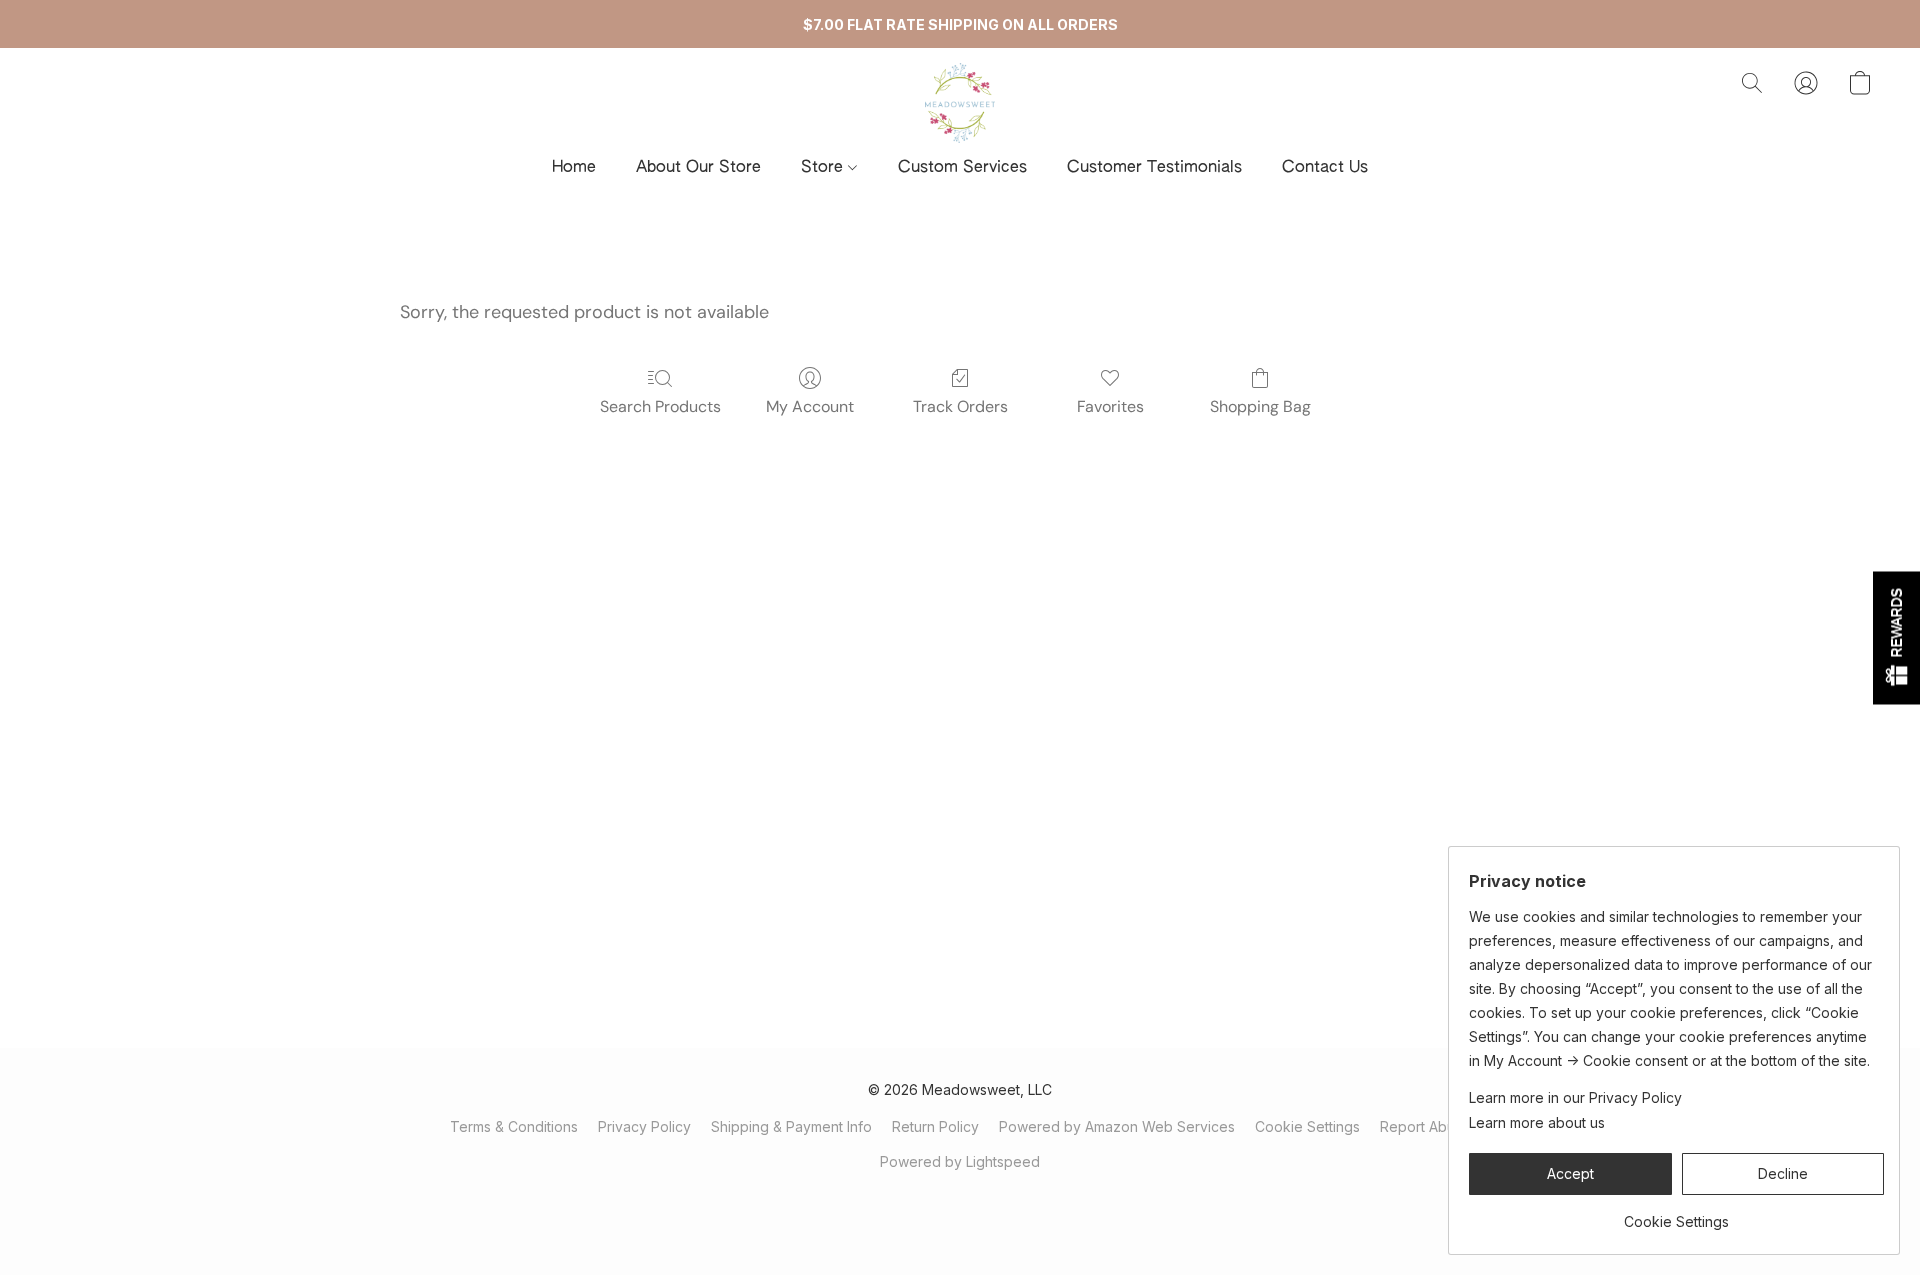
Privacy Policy (644, 1126)
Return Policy (935, 1126)
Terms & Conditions (514, 1126)
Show (1896, 637)
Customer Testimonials (1154, 168)
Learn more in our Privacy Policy (1575, 1097)
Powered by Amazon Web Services (1117, 1126)
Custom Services (962, 168)
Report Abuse (1425, 1126)
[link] (1676, 1214)
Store (824, 168)
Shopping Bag (1260, 406)
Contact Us (1325, 168)
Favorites (1110, 406)
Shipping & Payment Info (791, 1126)
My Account (810, 406)
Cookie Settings (1307, 1126)
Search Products (660, 406)
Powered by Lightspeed (960, 1161)
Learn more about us (1537, 1122)
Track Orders (960, 406)
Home (574, 168)
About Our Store (698, 168)
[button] (960, 103)
